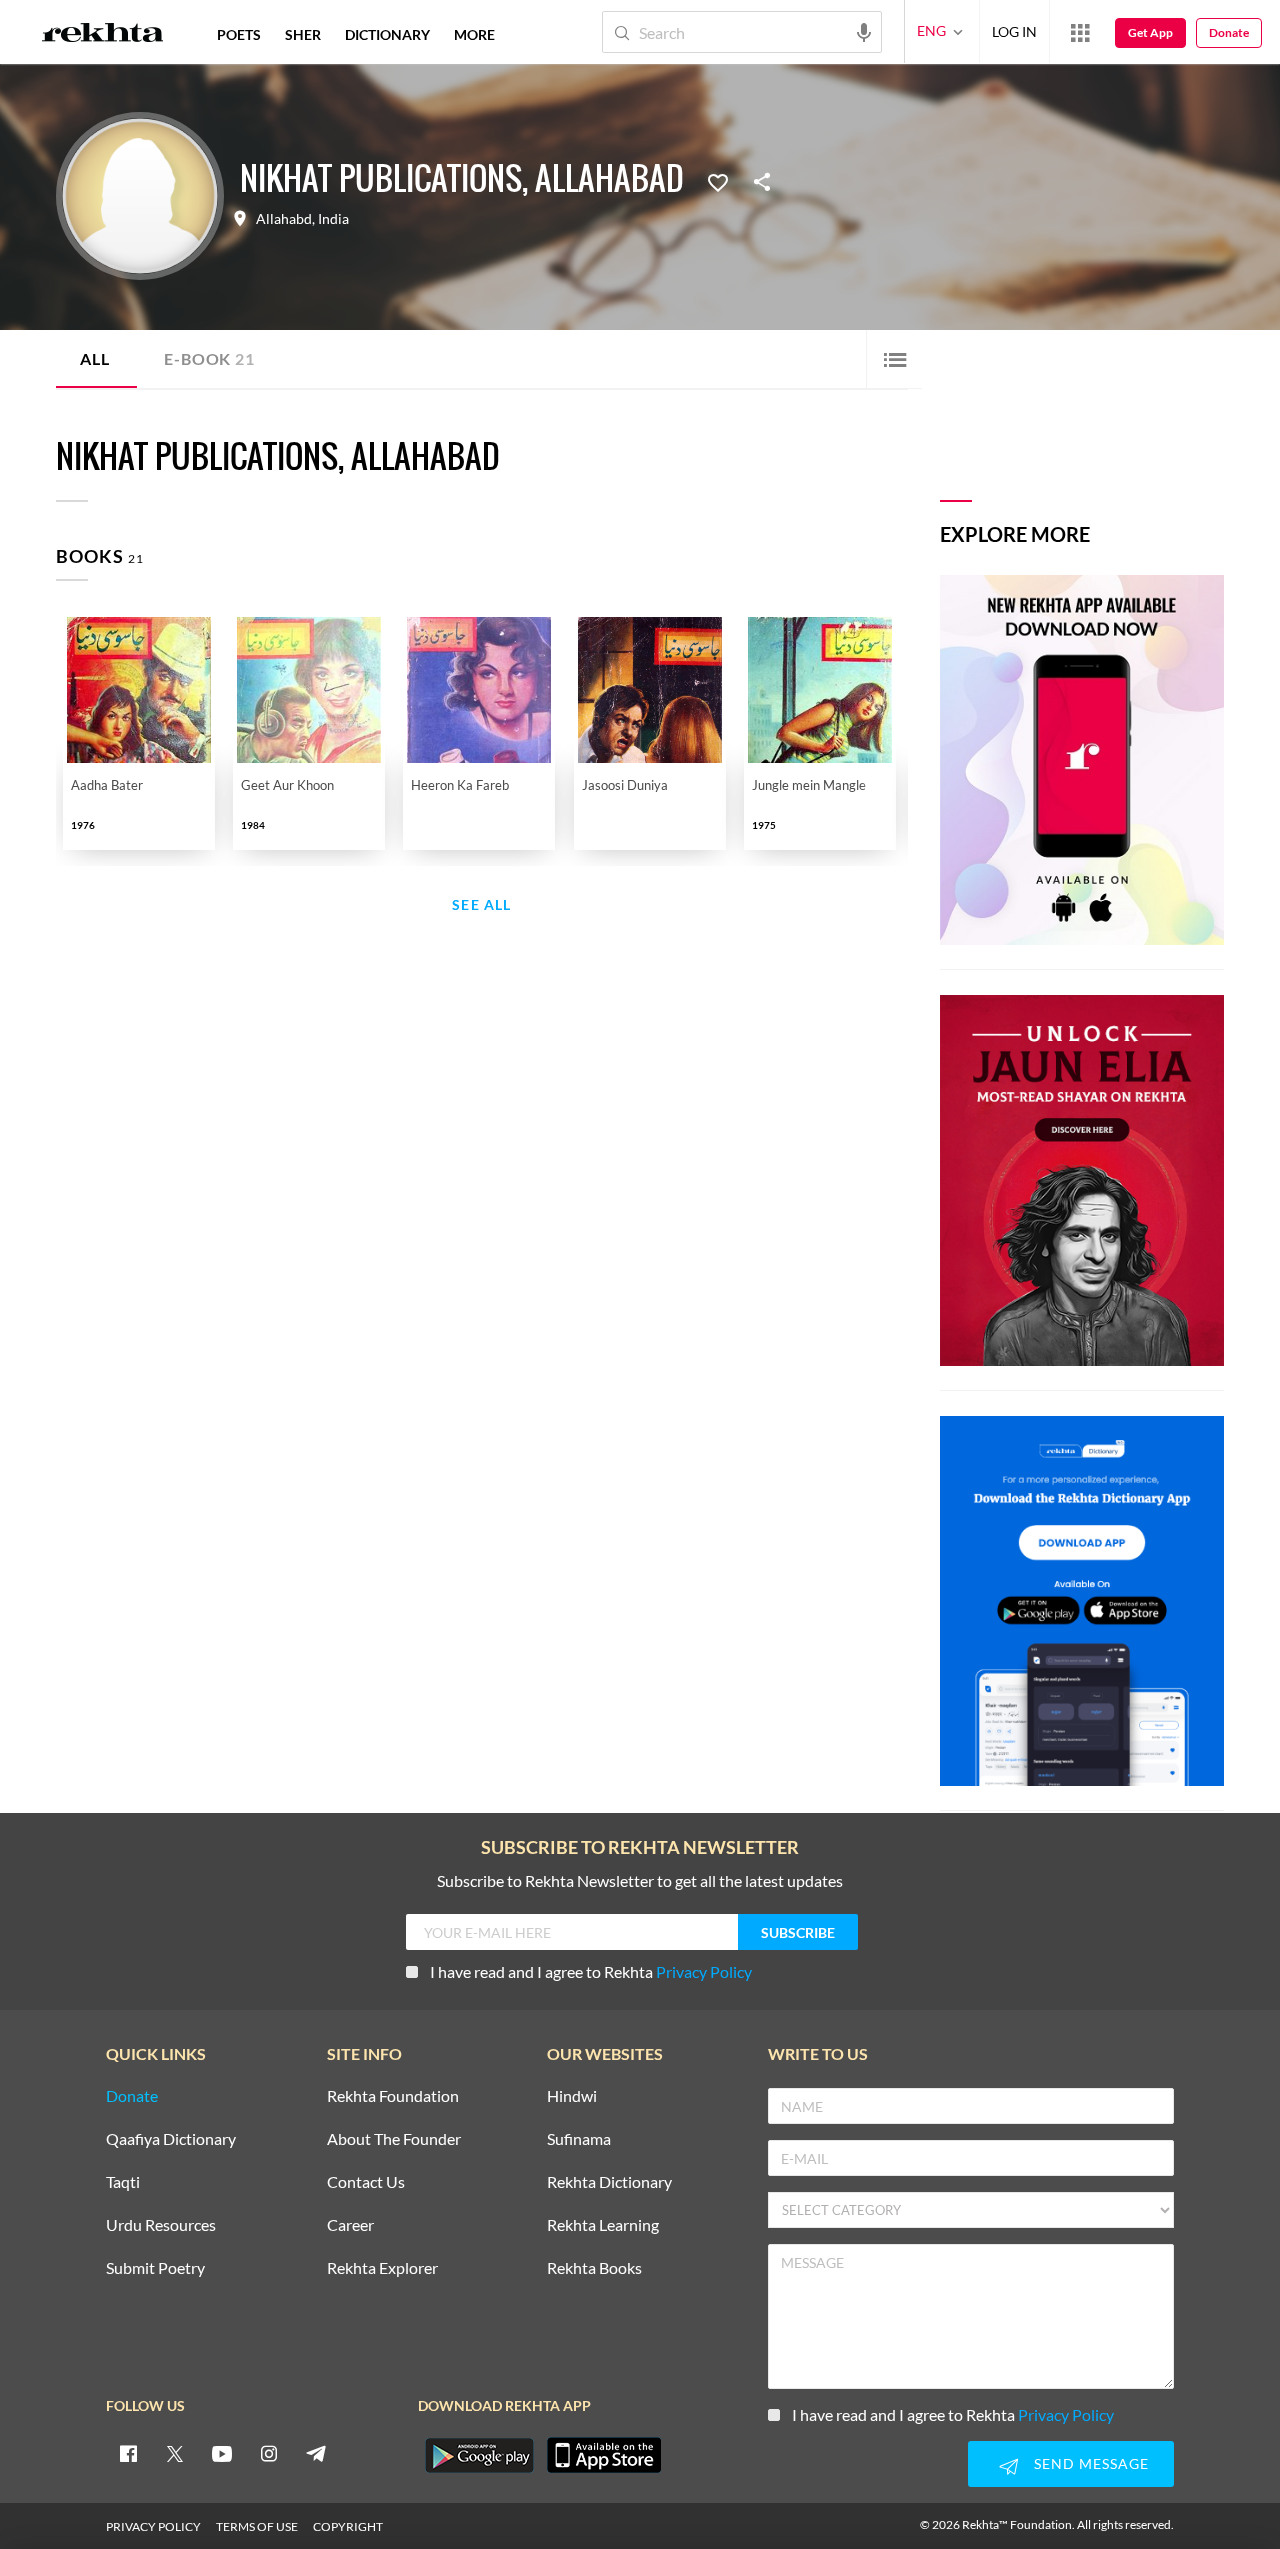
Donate (1229, 32)
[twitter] (175, 2453)
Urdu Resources (161, 2225)
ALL (94, 358)
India (333, 219)
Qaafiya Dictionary (171, 2139)
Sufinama (579, 2139)
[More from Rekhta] (1080, 32)
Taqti (123, 2182)
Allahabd (284, 219)
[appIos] (604, 2455)
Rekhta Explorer (382, 2268)
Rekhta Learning (603, 2225)
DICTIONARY (387, 34)
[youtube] (222, 2453)
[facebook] (128, 2453)
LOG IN (1014, 31)
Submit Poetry (155, 2268)
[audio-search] (864, 31)
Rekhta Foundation (393, 2096)
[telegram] (316, 2453)
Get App (1150, 32)
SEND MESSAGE (1091, 2463)
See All (481, 905)
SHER (303, 34)
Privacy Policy (704, 1971)
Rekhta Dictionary (609, 2182)
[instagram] (269, 2453)
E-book (209, 358)
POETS (239, 34)
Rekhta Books (594, 2268)
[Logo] (103, 35)
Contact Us (366, 2182)
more (474, 34)
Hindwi (572, 2096)
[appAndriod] (479, 2455)
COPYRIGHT (348, 2526)
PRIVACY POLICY (153, 2526)
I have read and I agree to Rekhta (591, 1971)
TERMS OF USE (257, 2526)
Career (350, 2225)
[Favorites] (718, 181)
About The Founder (394, 2139)
